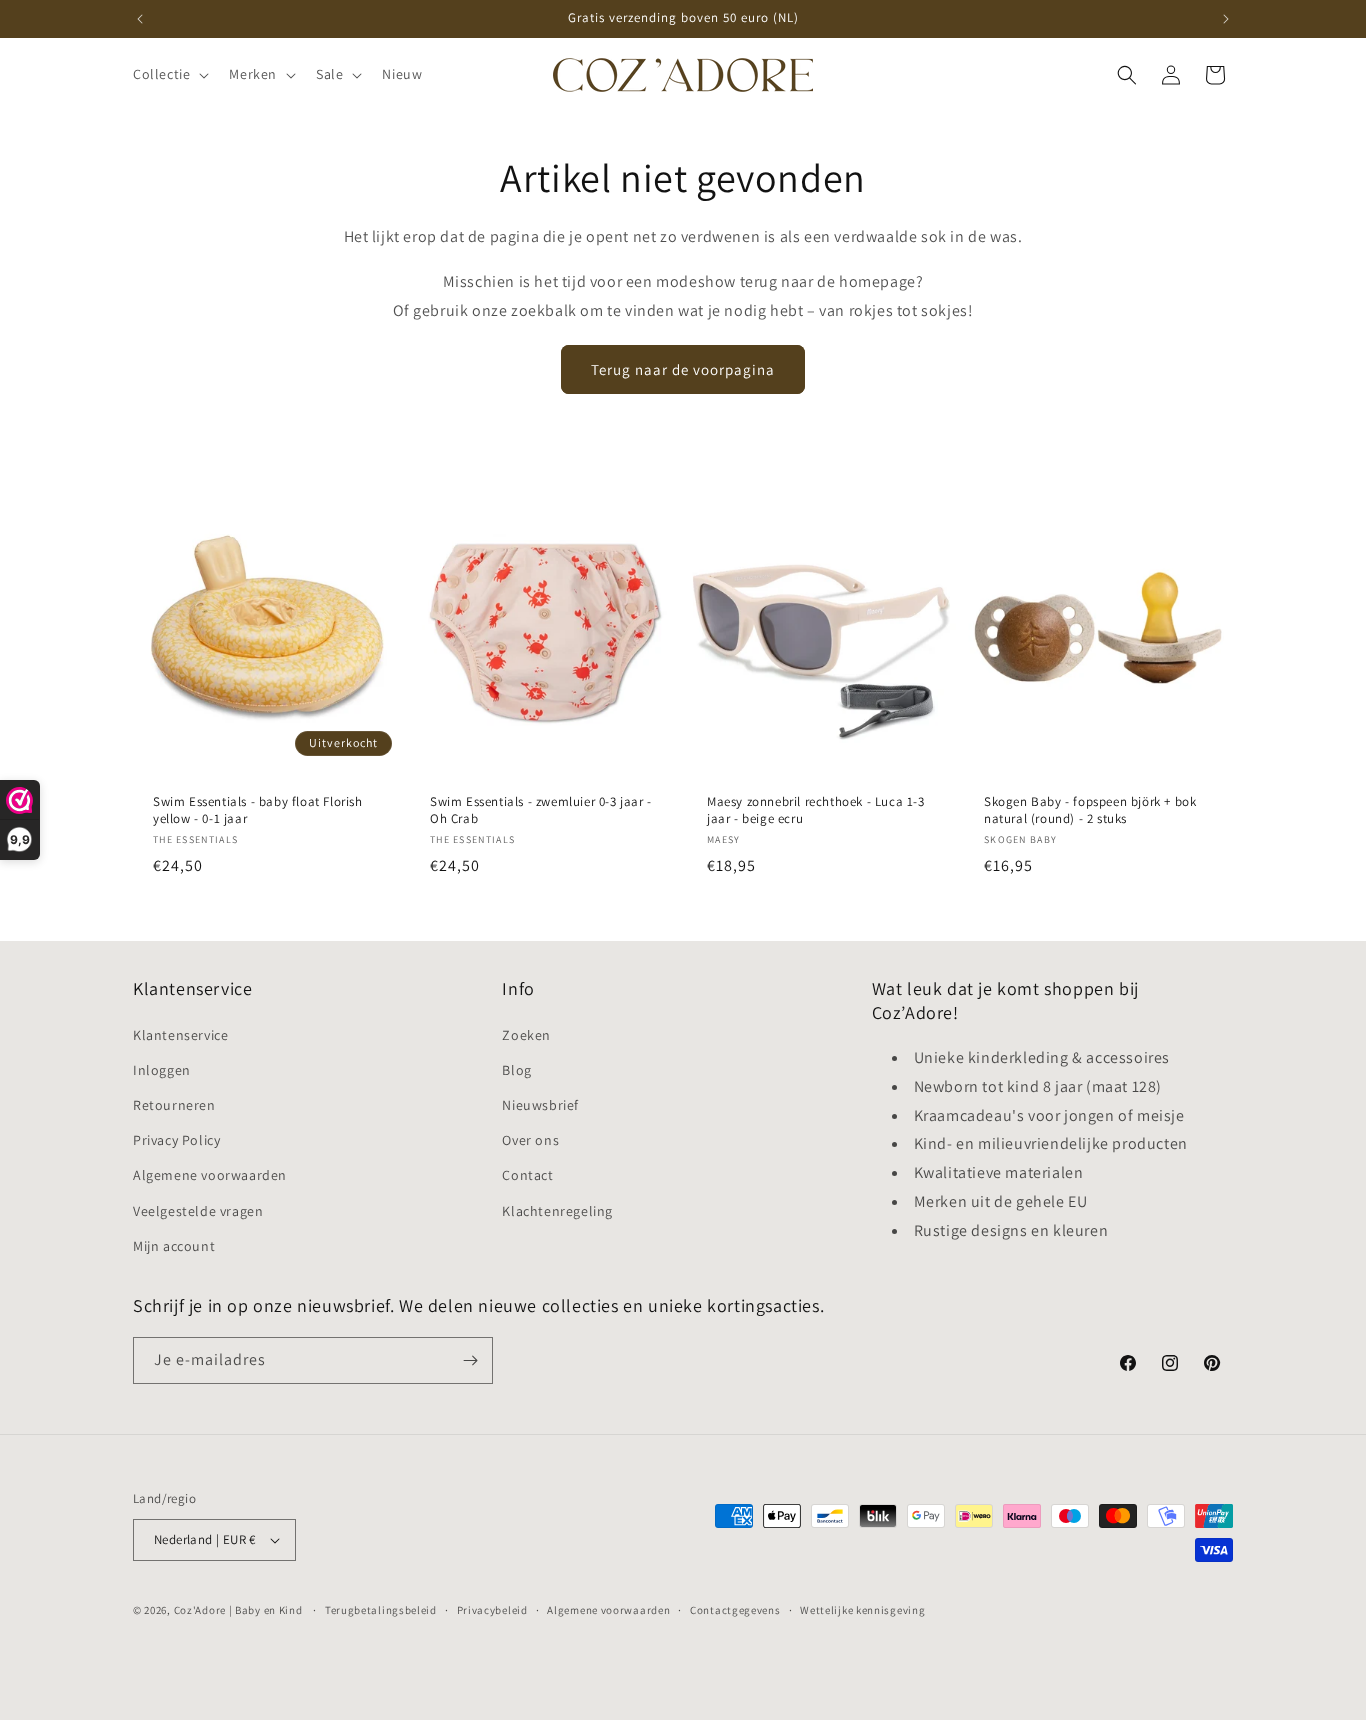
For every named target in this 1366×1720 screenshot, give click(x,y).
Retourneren (174, 1105)
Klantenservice (180, 1035)
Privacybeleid (492, 1610)
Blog (516, 1070)
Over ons (530, 1140)
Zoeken (526, 1035)
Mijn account (174, 1246)
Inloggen (162, 1070)
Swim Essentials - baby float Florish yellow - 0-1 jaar (258, 810)
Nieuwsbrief (540, 1105)
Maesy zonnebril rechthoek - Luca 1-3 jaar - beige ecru (816, 810)
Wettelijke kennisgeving (862, 1610)
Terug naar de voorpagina (683, 369)
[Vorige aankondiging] (140, 19)
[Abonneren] (470, 1360)
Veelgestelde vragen (198, 1211)
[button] (169, 74)
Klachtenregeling (557, 1211)
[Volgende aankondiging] (1226, 19)
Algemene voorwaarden (210, 1175)
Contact (527, 1175)
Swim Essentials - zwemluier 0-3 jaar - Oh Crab (541, 810)
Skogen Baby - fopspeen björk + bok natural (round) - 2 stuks (1090, 810)
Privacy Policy (176, 1140)
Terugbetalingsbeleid (381, 1610)
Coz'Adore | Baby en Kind (238, 1610)
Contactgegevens (735, 1610)
